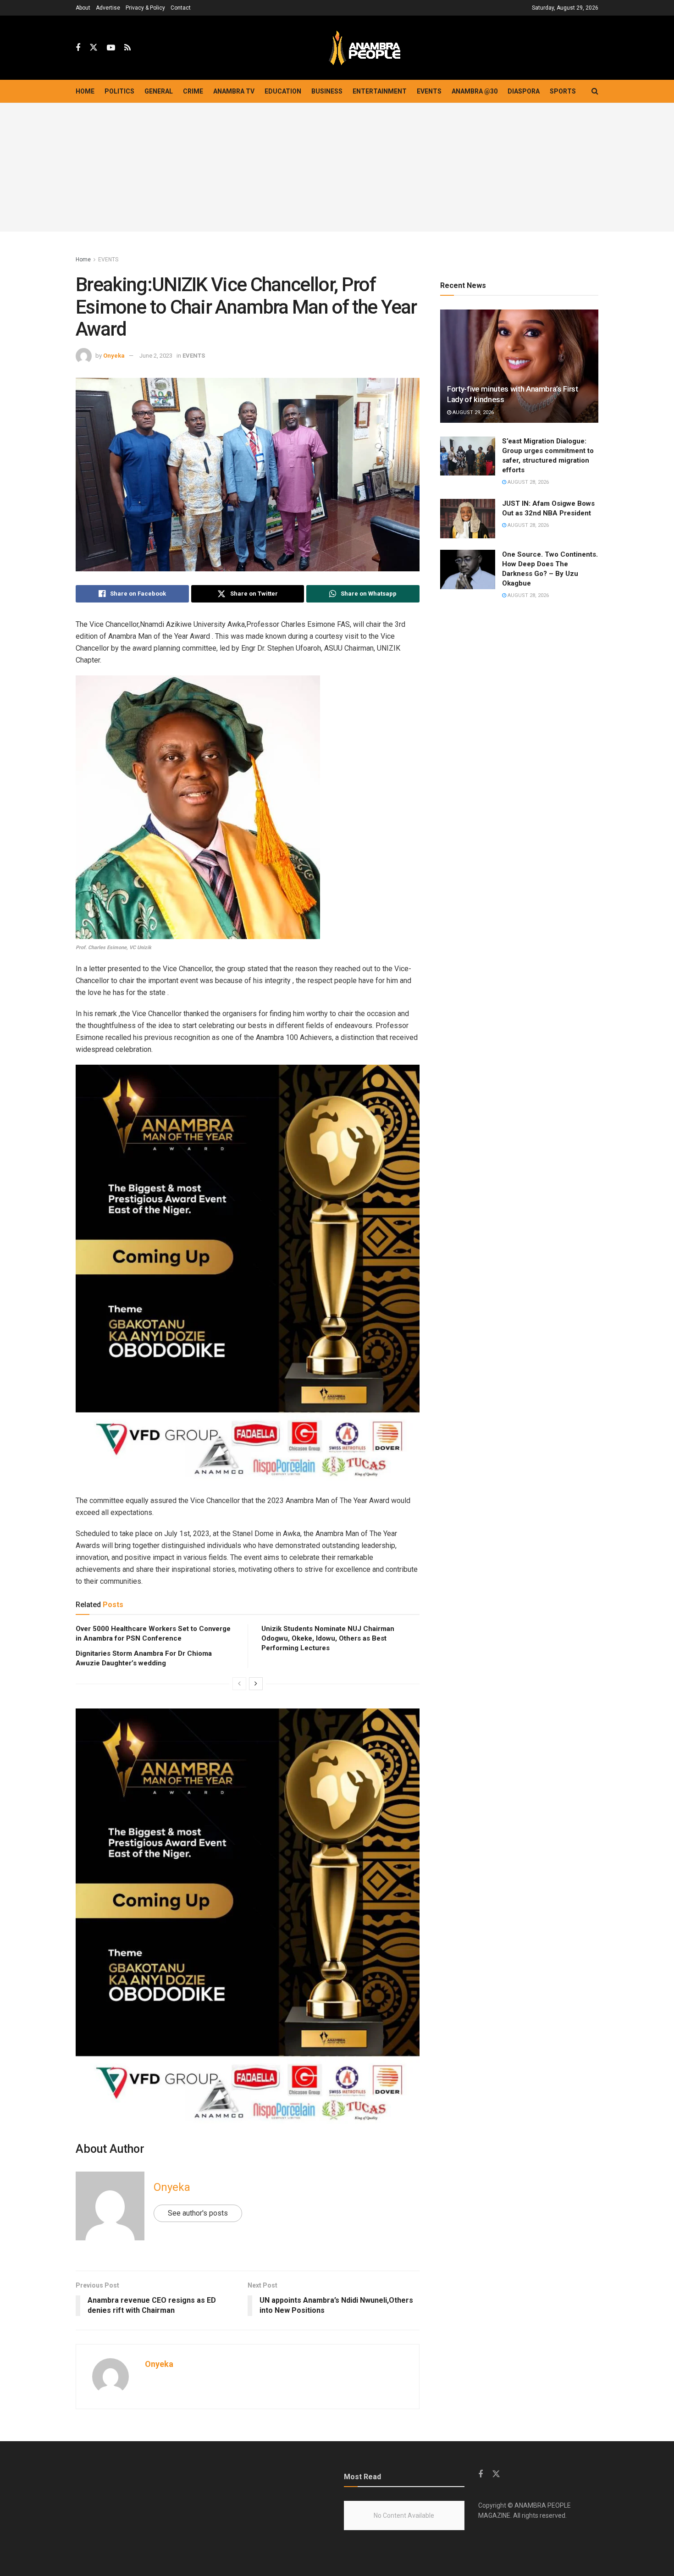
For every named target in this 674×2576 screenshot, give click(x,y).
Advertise (108, 8)
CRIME (193, 91)
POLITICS (119, 91)
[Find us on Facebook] (78, 48)
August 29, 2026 (472, 412)
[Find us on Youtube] (111, 48)
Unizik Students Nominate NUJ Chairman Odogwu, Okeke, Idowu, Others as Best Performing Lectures (328, 1638)
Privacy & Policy (145, 8)
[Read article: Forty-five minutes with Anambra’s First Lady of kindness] (519, 366)
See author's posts (198, 2213)
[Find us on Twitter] (94, 48)
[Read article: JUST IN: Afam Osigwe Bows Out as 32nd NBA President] (468, 519)
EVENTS (429, 91)
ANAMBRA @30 (475, 91)
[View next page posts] (256, 1684)
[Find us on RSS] (127, 48)
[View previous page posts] (239, 1684)
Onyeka (114, 356)
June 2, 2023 (156, 356)
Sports (563, 91)
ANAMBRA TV (234, 91)
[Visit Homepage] (365, 48)
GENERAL (159, 91)
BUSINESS (327, 91)
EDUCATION (283, 91)
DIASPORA (524, 91)
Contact (181, 8)
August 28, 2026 (528, 482)
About (83, 8)
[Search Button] (595, 91)
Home (85, 91)
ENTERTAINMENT (380, 91)
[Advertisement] (337, 167)
